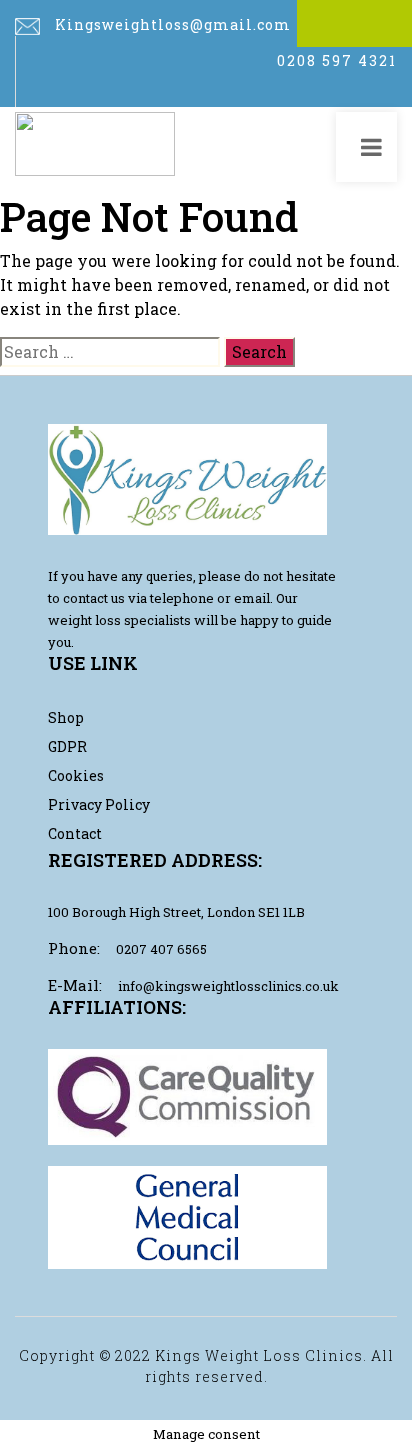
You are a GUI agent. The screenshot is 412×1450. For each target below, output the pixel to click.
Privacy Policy (99, 804)
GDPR (67, 746)
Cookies (76, 775)
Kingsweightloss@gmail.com (173, 24)
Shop (66, 717)
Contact (75, 833)
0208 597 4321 (337, 60)
